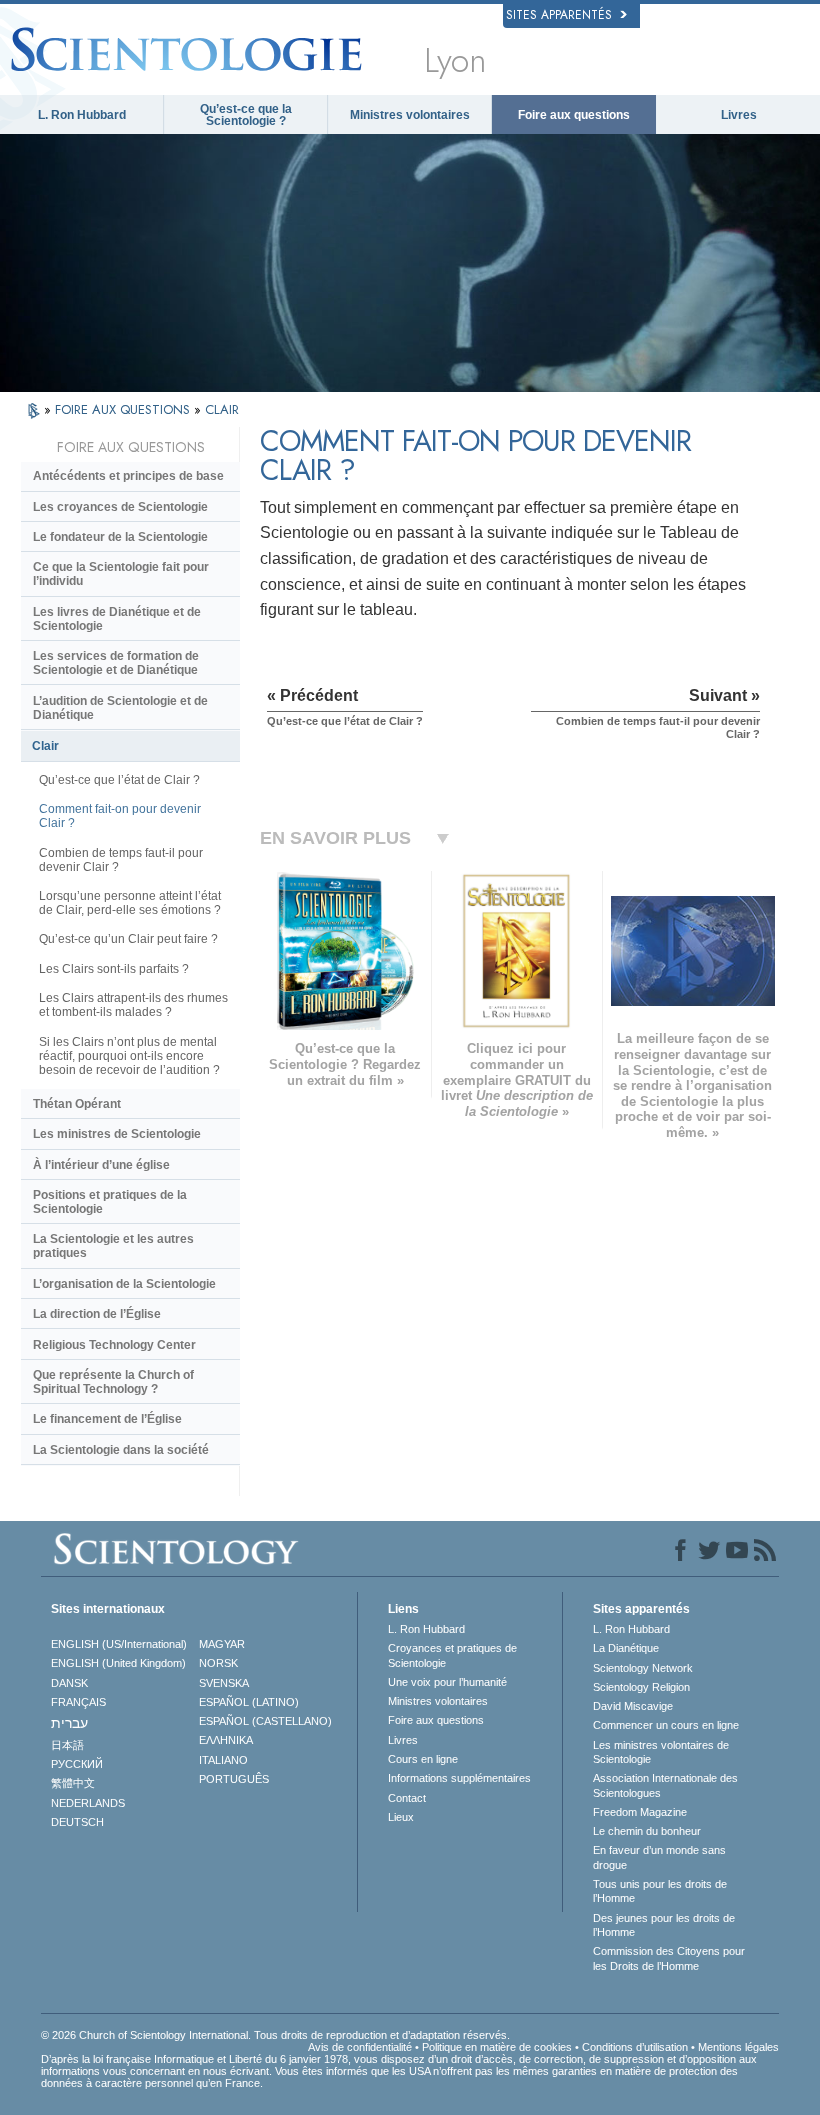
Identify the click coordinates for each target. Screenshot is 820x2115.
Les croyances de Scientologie (120, 507)
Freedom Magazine (640, 1812)
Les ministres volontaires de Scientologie (661, 1752)
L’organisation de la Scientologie (124, 1284)
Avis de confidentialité (360, 2047)
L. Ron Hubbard (82, 115)
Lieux (401, 1817)
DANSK (69, 1683)
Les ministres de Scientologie (117, 1134)
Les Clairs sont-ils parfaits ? (114, 969)
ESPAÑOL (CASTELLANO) (265, 1721)
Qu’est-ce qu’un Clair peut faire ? (128, 939)
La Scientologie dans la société (121, 1450)
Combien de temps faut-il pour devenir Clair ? (121, 860)
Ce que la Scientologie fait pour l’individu (121, 574)
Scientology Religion (641, 1687)
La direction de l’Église (97, 1314)
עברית (69, 1723)
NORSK (218, 1663)
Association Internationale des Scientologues (665, 1785)
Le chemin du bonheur (647, 1831)
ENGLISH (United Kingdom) (118, 1663)
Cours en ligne (423, 1759)
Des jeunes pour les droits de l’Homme (664, 1925)
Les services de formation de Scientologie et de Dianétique (116, 663)
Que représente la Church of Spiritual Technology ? (113, 1382)
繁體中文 (73, 1783)
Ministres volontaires (410, 115)
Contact (407, 1798)
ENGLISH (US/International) (119, 1644)
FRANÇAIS (78, 1702)
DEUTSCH (77, 1822)
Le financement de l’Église (107, 1419)
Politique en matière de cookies (497, 2047)
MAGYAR (222, 1644)
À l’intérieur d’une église (101, 1165)
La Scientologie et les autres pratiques (113, 1246)
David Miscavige (633, 1706)
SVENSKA (224, 1683)
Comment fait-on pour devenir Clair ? (120, 816)
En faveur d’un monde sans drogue (659, 1857)
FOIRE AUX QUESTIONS (124, 409)
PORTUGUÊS (234, 1779)
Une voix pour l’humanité (447, 1682)
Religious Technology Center (114, 1345)
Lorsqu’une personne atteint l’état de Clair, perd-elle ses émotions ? (130, 903)
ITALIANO (223, 1760)
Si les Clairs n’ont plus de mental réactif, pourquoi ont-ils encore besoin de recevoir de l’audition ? (129, 1056)
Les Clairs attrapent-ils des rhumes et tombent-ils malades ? (133, 1005)
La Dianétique (626, 1648)
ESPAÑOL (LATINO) (249, 1702)
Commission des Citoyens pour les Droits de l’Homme (669, 1958)
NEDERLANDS (88, 1803)
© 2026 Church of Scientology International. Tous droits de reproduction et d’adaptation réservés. (275, 2035)
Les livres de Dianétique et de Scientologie (117, 619)
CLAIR (222, 409)
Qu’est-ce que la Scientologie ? (246, 115)
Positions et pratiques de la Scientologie (110, 1202)
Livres (739, 115)
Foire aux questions (574, 115)
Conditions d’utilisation (635, 2047)
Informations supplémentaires (459, 1778)
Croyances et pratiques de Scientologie (452, 1655)
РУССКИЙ (77, 1764)
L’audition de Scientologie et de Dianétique (120, 708)
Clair (45, 746)
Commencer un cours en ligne (666, 1725)
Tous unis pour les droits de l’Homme (660, 1891)
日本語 (67, 1745)
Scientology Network (643, 1668)
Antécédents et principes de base (128, 476)
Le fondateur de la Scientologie (120, 537)
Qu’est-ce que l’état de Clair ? (119, 780)
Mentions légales (738, 2047)
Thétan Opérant (77, 1104)
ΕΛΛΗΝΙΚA (226, 1740)
